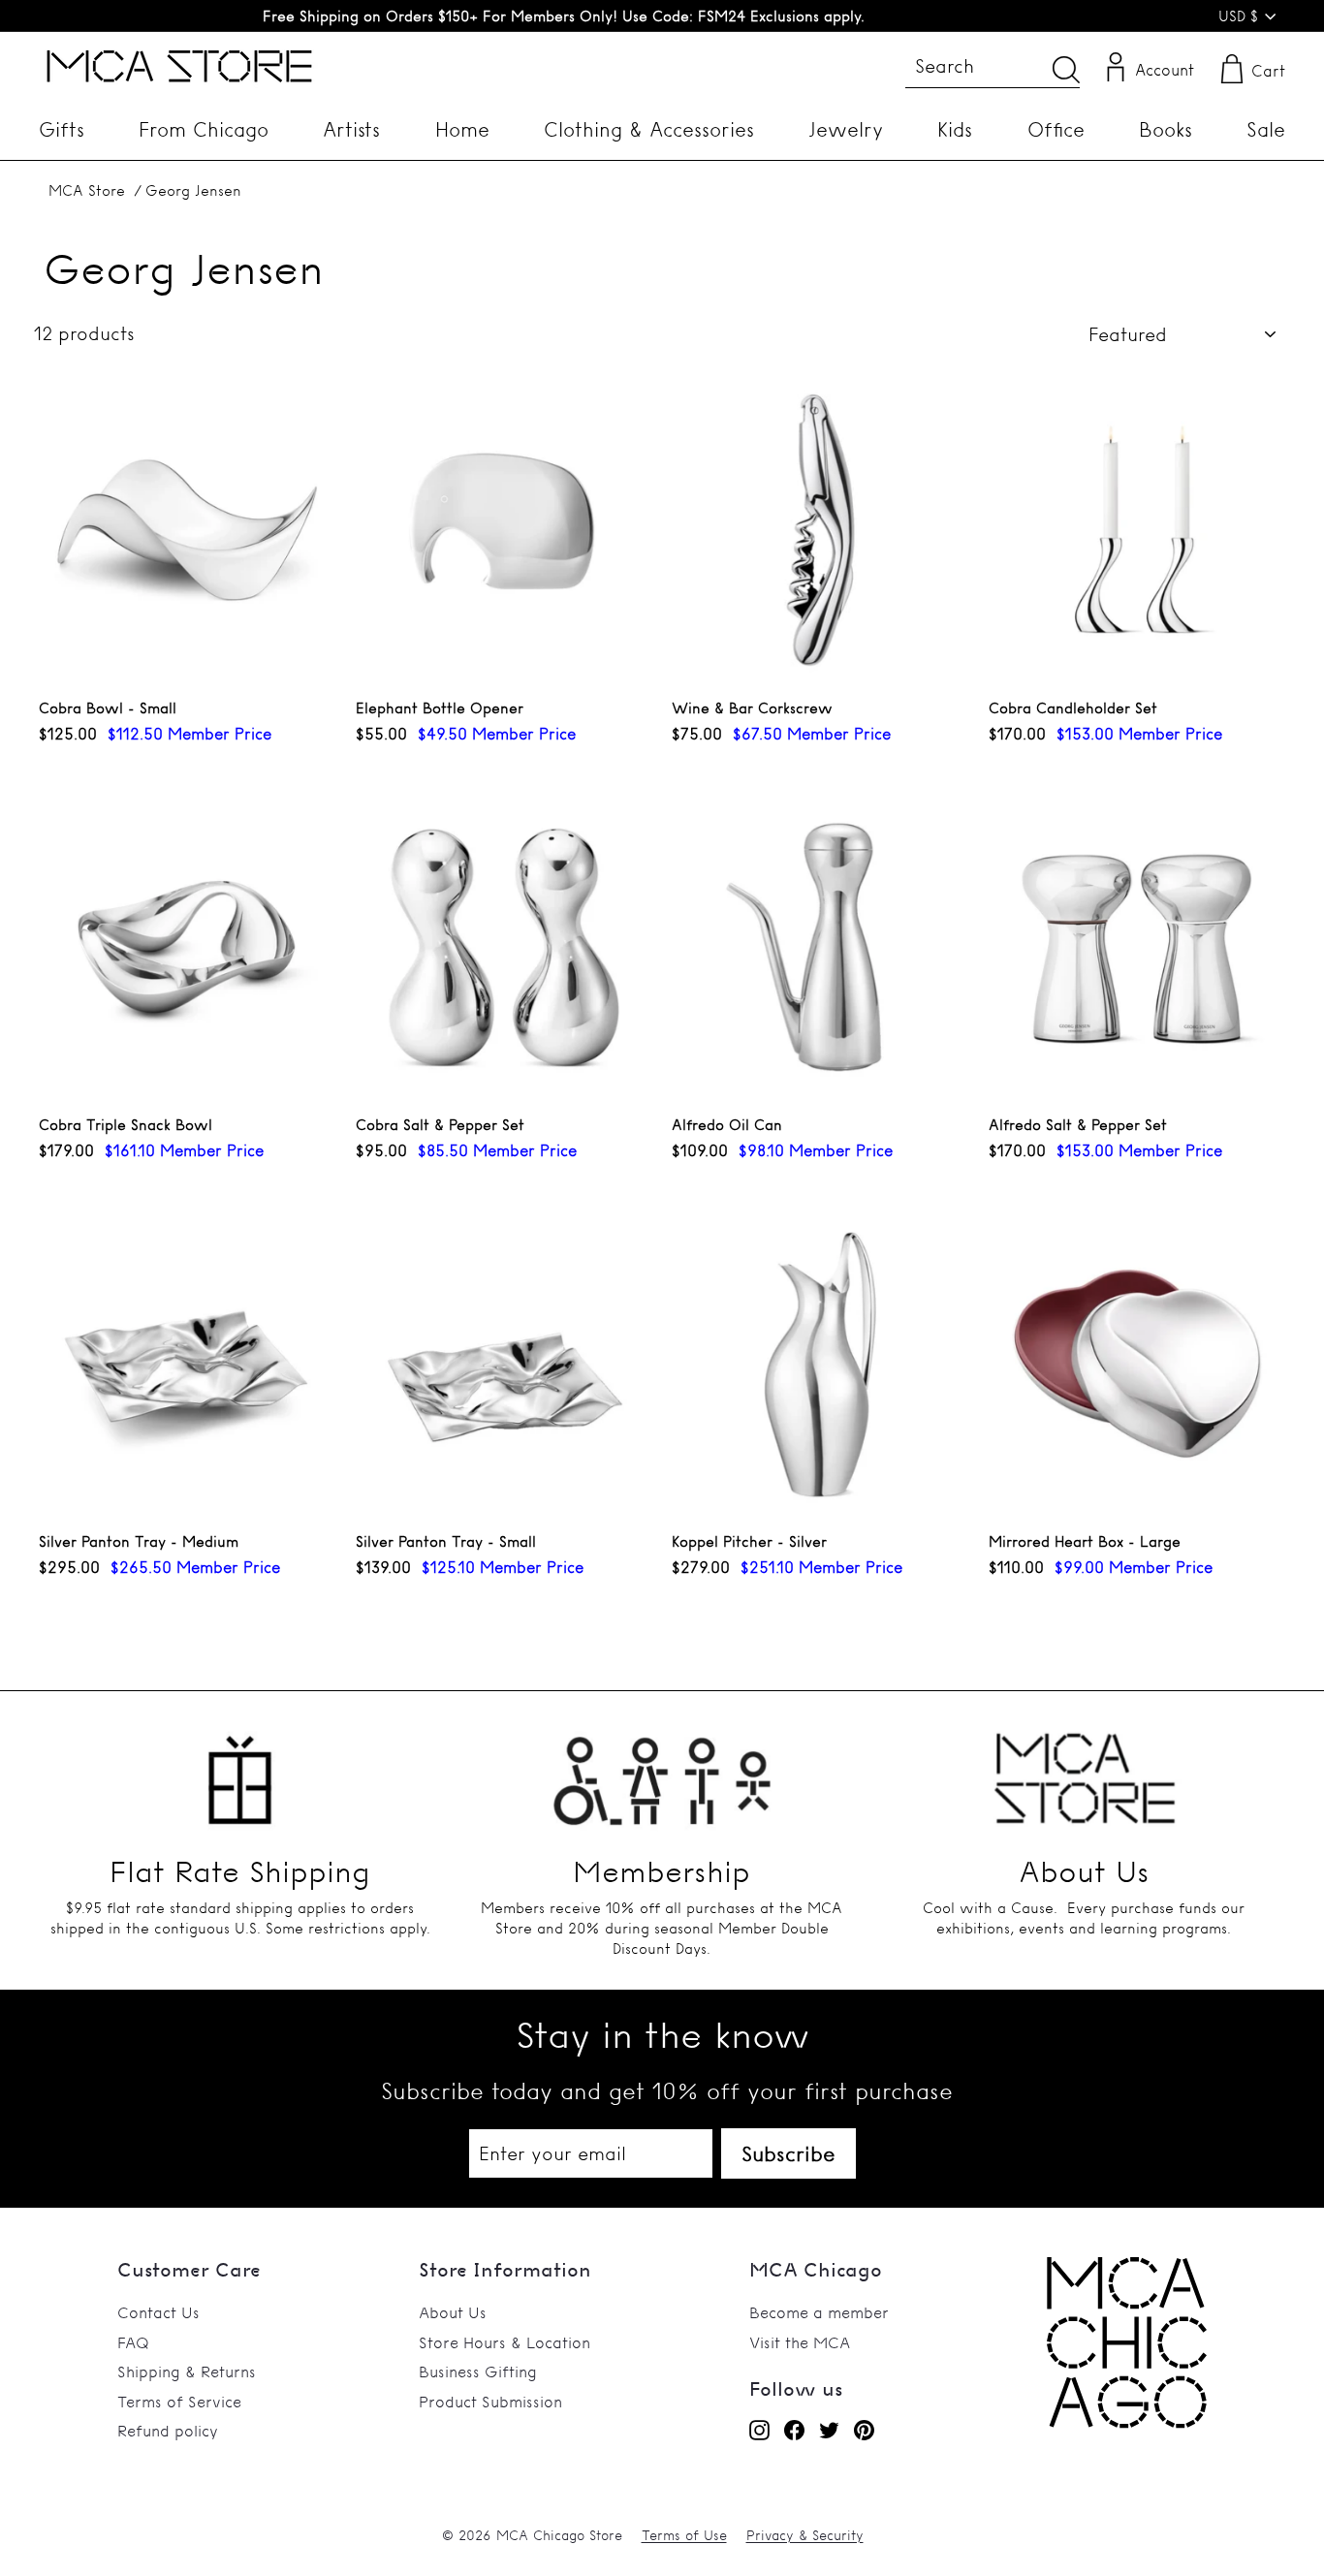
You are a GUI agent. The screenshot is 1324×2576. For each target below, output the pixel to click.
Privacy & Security (805, 2535)
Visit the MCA (800, 2342)
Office (1056, 129)
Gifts (62, 129)
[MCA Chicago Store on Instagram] (759, 2430)
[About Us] (1084, 1770)
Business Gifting (478, 2372)
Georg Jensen (193, 190)
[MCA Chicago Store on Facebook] (794, 2430)
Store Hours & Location (504, 2342)
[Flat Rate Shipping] (240, 1770)
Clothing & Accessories (649, 129)
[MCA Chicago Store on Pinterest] (864, 2430)
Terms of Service (179, 2402)
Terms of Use (684, 2535)
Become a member (819, 2312)
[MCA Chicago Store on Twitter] (829, 2430)
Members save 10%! (564, 16)
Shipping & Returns (187, 2372)
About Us (453, 2312)
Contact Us (158, 2312)
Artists (351, 129)
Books (1166, 129)
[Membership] (662, 1770)
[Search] (1066, 69)
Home (462, 129)
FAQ (133, 2342)
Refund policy (168, 2431)
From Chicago (204, 129)
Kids (955, 129)
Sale (1266, 129)
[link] (1127, 2423)
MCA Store (87, 190)
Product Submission (490, 2402)
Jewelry (846, 129)
